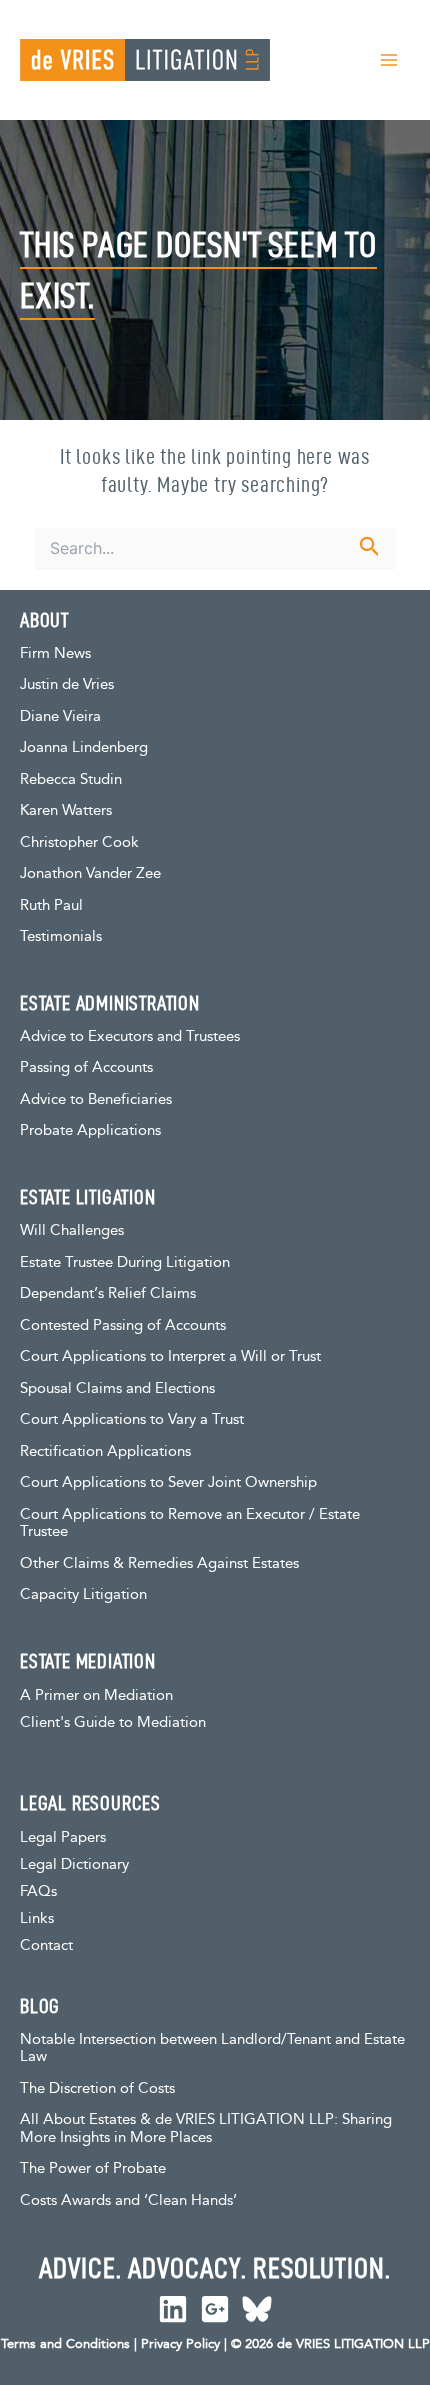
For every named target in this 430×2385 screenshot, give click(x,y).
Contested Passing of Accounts (123, 1325)
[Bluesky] (257, 2309)
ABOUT (44, 620)
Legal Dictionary (74, 1864)
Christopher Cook (79, 842)
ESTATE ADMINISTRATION (110, 1003)
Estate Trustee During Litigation (125, 1262)
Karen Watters (66, 810)
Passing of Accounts (86, 1067)
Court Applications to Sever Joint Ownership (168, 1482)
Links (37, 1918)
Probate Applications (90, 1130)
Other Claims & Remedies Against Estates (159, 1563)
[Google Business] (215, 2309)
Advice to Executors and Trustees (130, 1036)
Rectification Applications (105, 1451)
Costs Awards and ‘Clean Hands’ (128, 2200)
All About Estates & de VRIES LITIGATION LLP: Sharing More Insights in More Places (206, 2128)
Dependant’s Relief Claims (108, 1293)
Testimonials (61, 936)
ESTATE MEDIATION (88, 1661)
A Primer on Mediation (96, 1695)
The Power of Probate (93, 2168)
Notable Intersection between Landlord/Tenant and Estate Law (212, 2048)
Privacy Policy (180, 2344)
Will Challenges (72, 1230)
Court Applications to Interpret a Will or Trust (170, 1356)
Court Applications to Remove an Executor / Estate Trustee (190, 1523)
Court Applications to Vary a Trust (132, 1419)
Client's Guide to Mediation (113, 1722)
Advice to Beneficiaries (96, 1099)
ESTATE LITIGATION (88, 1197)
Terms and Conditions (65, 2344)
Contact (46, 1945)
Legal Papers (63, 1837)
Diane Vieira (60, 716)
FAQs (38, 1891)
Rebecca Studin (71, 779)
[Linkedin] (173, 2309)
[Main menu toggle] (389, 60)
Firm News (55, 653)
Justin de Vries (67, 684)
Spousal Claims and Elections (117, 1388)
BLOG (40, 2006)
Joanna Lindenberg (84, 747)
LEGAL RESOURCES (90, 1803)
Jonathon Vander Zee (90, 873)
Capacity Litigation (83, 1594)
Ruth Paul (51, 905)
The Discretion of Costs (97, 2088)
